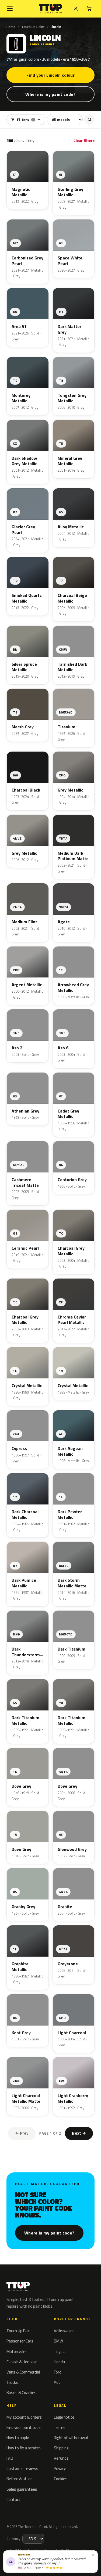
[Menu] (10, 9)
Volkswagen (64, 2331)
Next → (79, 2133)
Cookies (61, 2479)
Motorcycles (17, 2352)
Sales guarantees (22, 2489)
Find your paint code (24, 2427)
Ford (58, 2372)
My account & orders (24, 2417)
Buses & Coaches (21, 2393)
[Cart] (89, 9)
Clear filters (84, 141)
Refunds (61, 2458)
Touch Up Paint (33, 27)
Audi (58, 2382)
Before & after (19, 2479)
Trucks (12, 2382)
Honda (59, 2362)
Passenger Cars (20, 2341)
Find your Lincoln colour (50, 75)
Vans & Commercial (23, 2372)
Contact (13, 2499)
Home (11, 27)
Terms (60, 2427)
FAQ (10, 2458)
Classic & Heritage (22, 2362)
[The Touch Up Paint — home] (50, 9)
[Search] (89, 120)
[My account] (76, 9)
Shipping (61, 2448)
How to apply (18, 2438)
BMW (58, 2341)
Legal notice (64, 2417)
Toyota (60, 2352)
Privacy (60, 2468)
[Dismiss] (93, 2555)
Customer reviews (22, 2468)
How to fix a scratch (24, 2448)
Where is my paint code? (50, 94)
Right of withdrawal (71, 2438)
